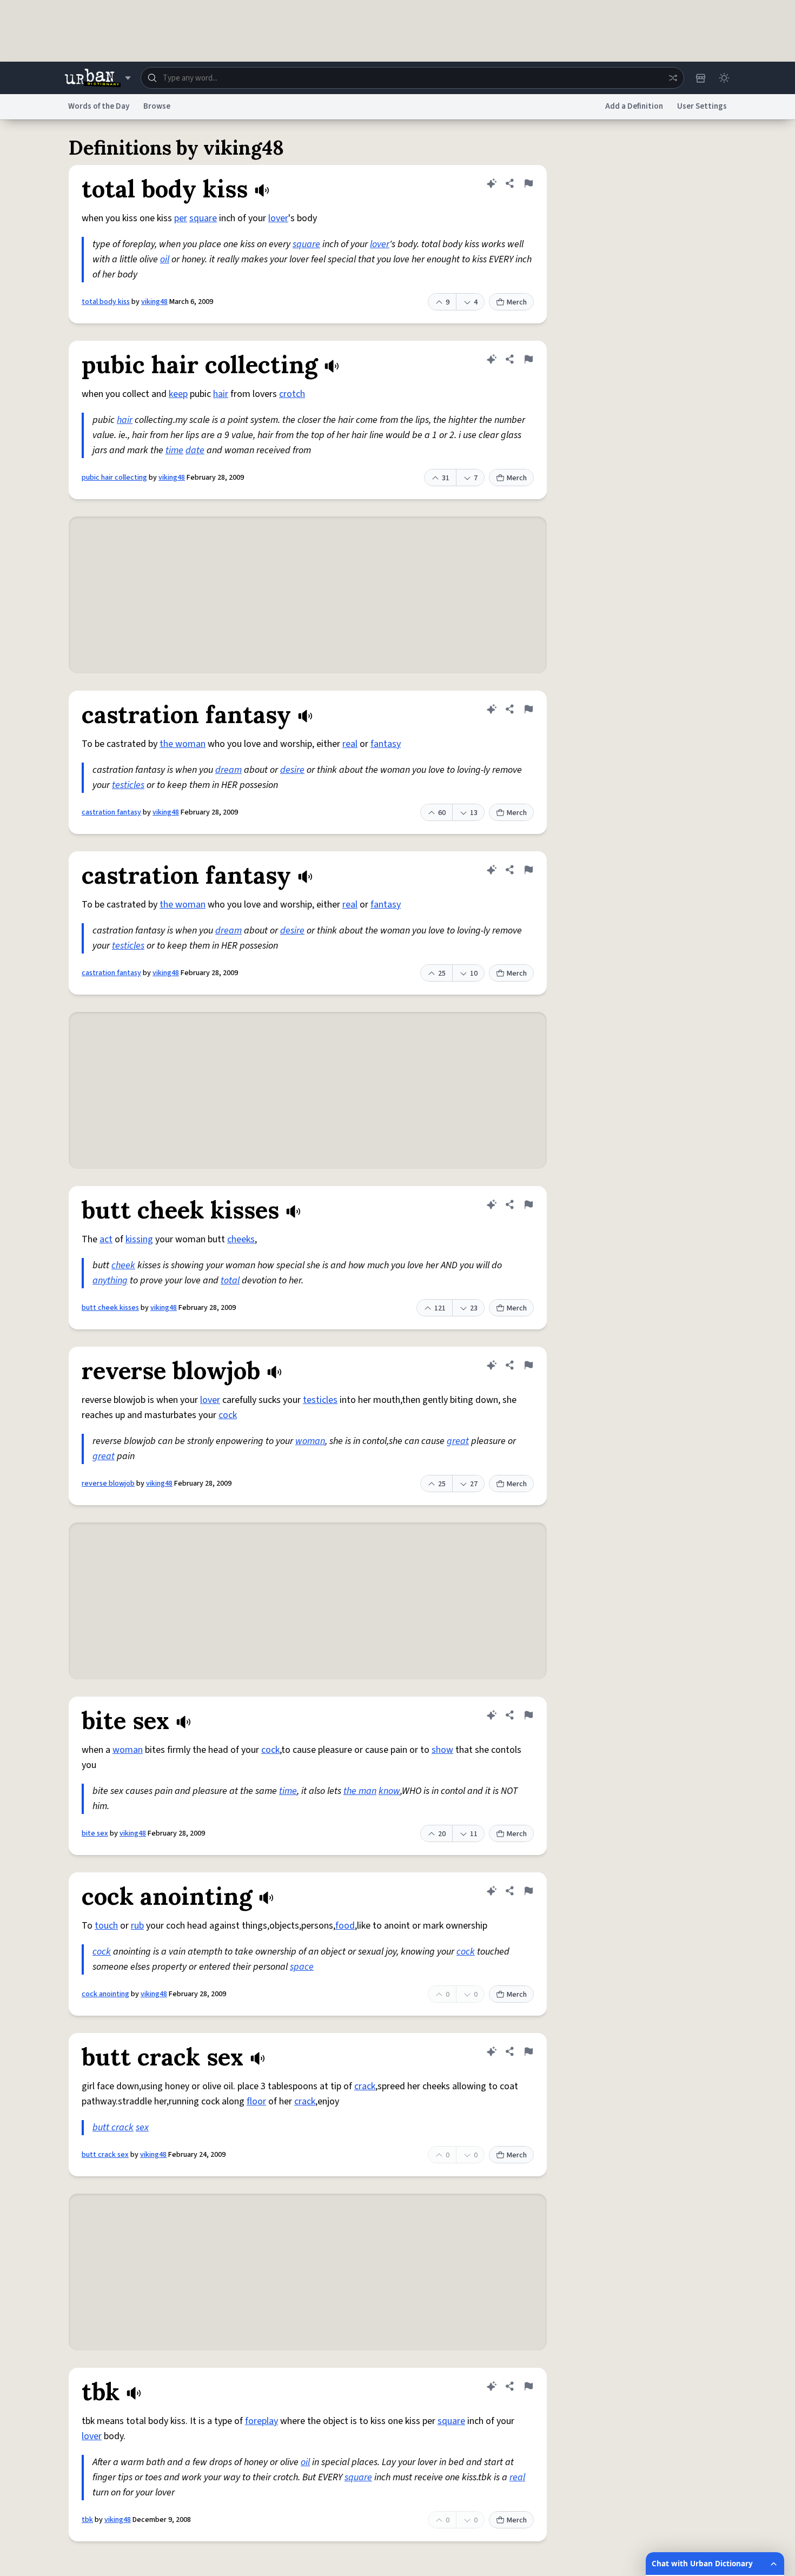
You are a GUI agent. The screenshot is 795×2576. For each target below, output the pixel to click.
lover (278, 218)
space (302, 1967)
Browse (157, 106)
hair (221, 394)
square (203, 218)
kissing (139, 1239)
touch (106, 1926)
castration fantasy (111, 812)
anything (110, 1280)
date (195, 450)
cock (228, 1415)
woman (310, 1441)
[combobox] (412, 78)
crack (365, 2086)
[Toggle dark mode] (724, 78)
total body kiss (106, 302)
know (389, 1791)
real (350, 744)
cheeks (241, 1239)
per (181, 218)
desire (292, 770)
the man (360, 1791)
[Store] (700, 78)
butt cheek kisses (110, 1308)
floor (256, 2101)
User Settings (702, 106)
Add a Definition (634, 106)
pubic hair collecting (114, 478)
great (458, 1441)
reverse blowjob (108, 1484)
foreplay (261, 2421)
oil (165, 259)
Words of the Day (99, 106)
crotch (292, 394)
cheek (123, 1265)
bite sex (95, 1833)
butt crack (113, 2127)
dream (228, 770)
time (174, 450)
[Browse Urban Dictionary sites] (98, 78)
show (442, 1750)
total (230, 1280)
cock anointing (105, 1994)
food (345, 1926)
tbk (87, 2520)
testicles (128, 785)
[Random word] (673, 78)
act (106, 1239)
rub (137, 1926)
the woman (183, 744)
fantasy (386, 744)
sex (142, 2127)
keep (178, 394)
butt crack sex (105, 2155)
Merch (517, 302)
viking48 (154, 302)
